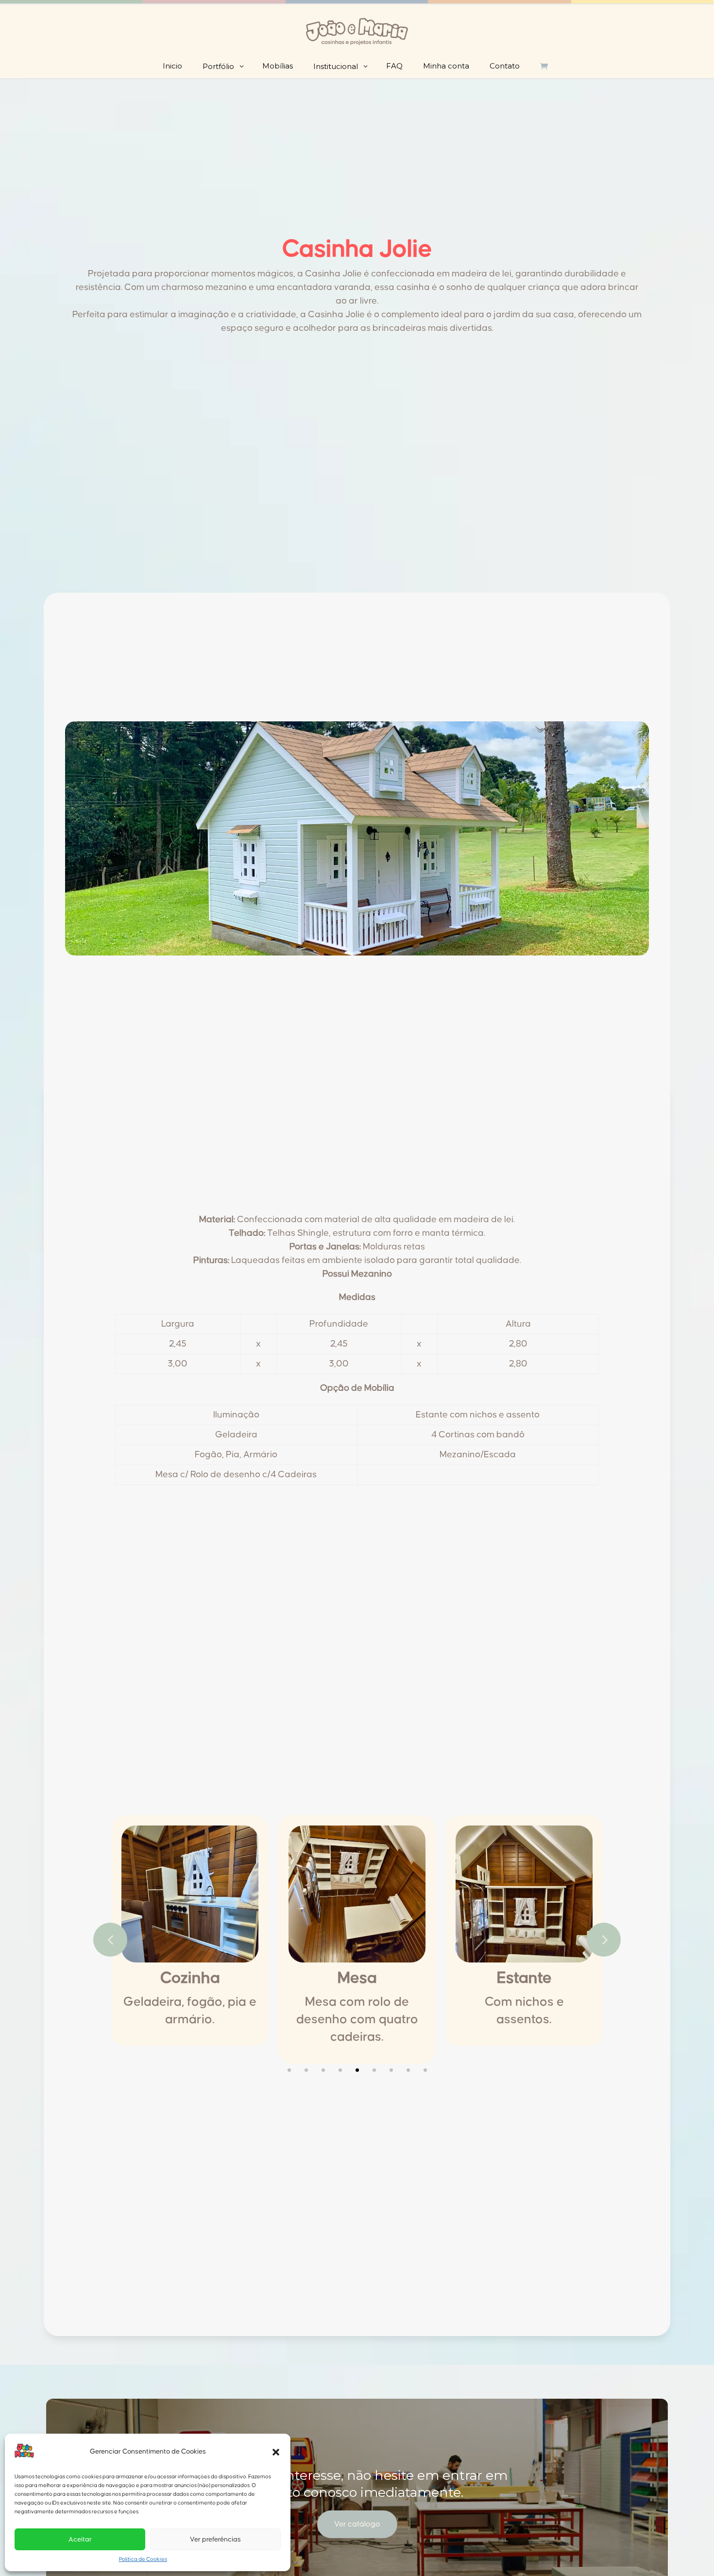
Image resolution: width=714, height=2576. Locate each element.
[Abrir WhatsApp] (690, 2551)
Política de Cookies (143, 2559)
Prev (110, 1940)
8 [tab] (408, 2070)
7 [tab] (391, 2070)
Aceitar (80, 2540)
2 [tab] (306, 2070)
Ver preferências (215, 2540)
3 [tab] (323, 2070)
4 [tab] (340, 2070)
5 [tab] (357, 2070)
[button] (276, 2452)
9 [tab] (425, 2070)
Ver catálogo (357, 2524)
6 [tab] (374, 2070)
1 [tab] (289, 2070)
